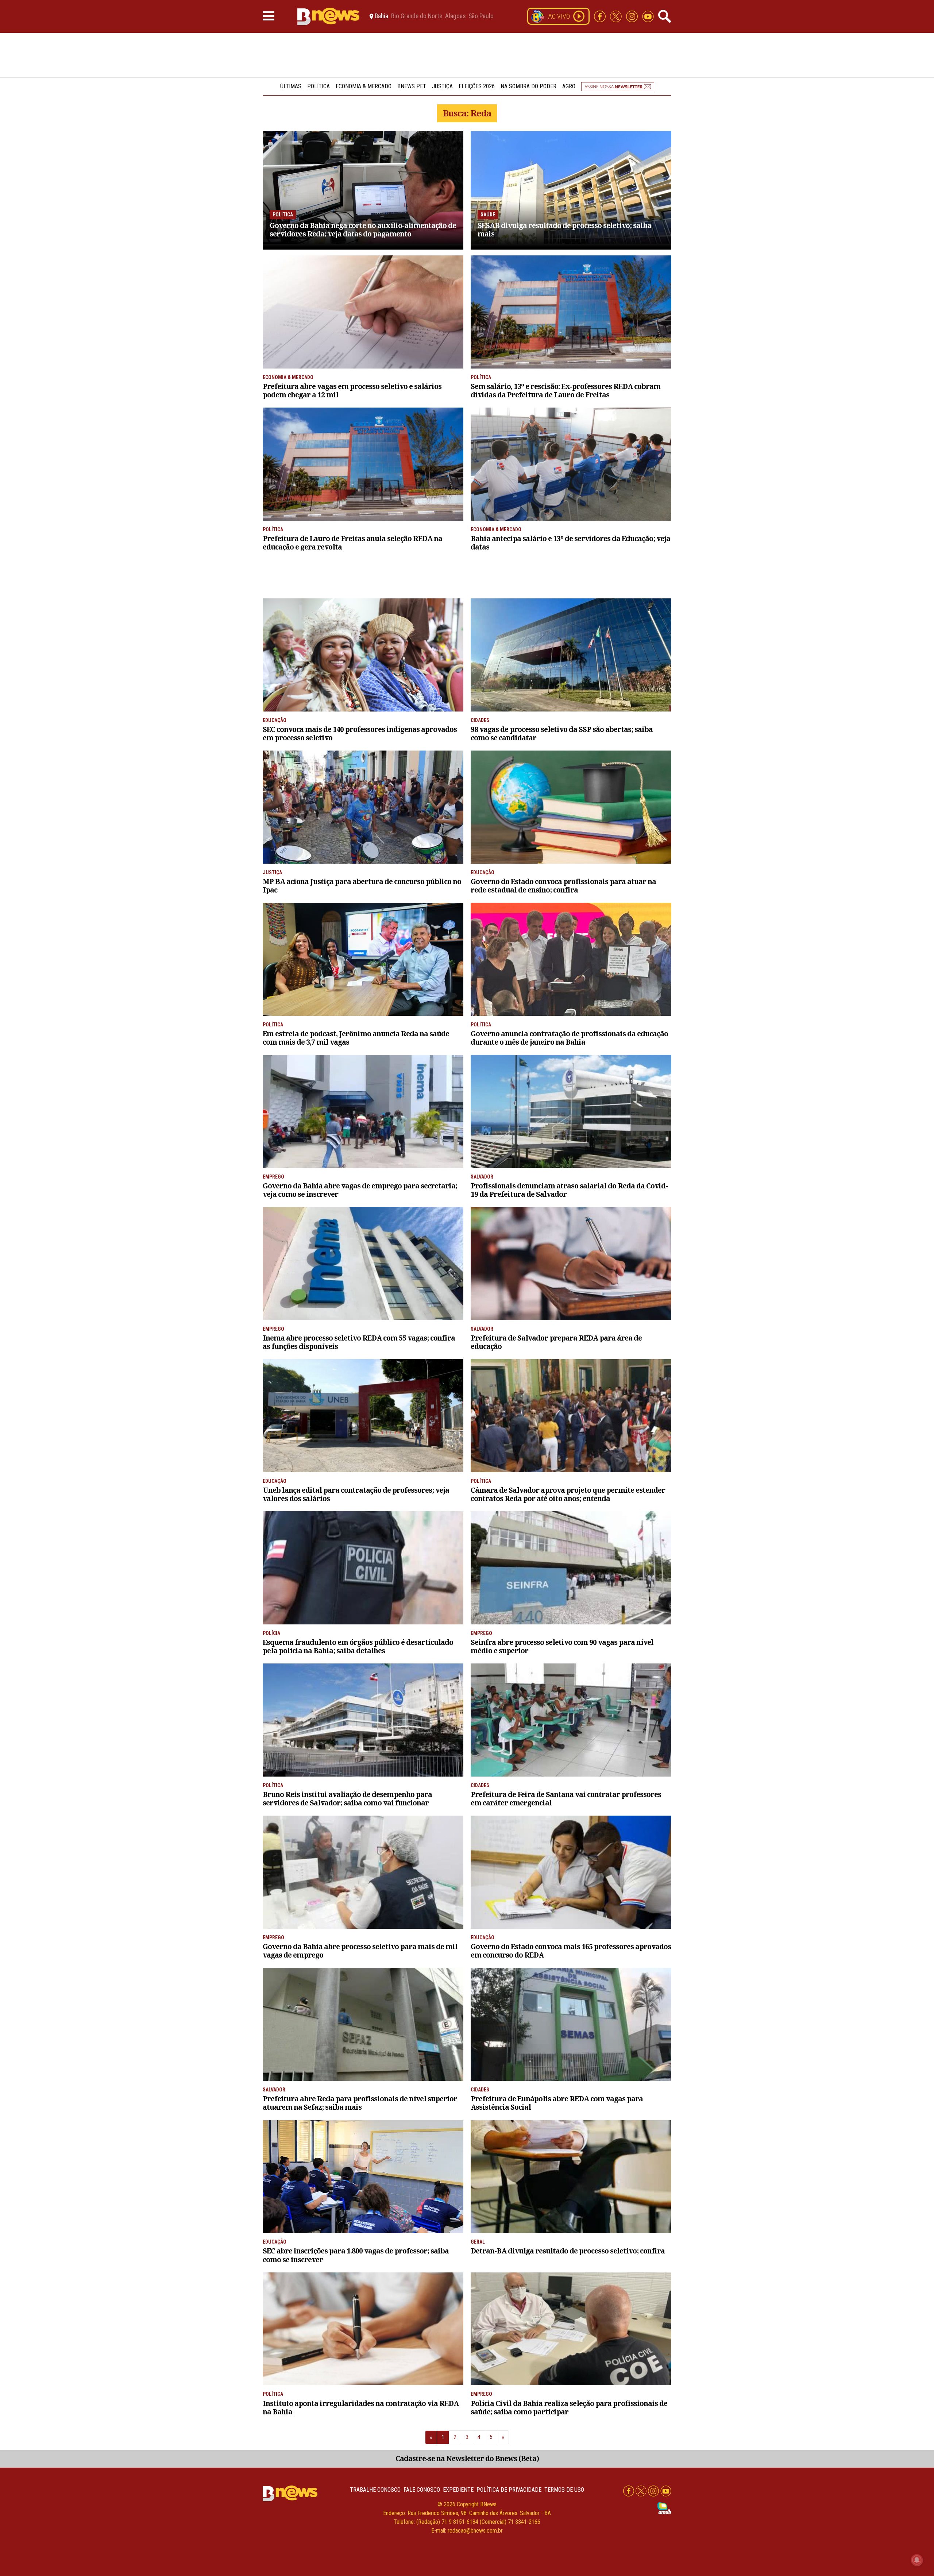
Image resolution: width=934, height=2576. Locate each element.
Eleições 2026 (477, 86)
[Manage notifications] (917, 2560)
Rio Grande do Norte (417, 16)
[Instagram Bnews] (633, 16)
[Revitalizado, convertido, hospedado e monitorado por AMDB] (664, 2508)
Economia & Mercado (364, 86)
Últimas (291, 86)
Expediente (458, 2490)
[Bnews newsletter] (618, 86)
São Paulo (481, 16)
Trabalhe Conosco (375, 2490)
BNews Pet (412, 86)
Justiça (442, 86)
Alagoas (455, 16)
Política (319, 86)
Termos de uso (564, 2490)
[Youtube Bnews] (648, 16)
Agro (569, 86)
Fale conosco (422, 2490)
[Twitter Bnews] (617, 16)
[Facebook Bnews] (601, 16)
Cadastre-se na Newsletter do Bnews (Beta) (467, 2458)
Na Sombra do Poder (528, 86)
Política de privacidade (509, 2490)
